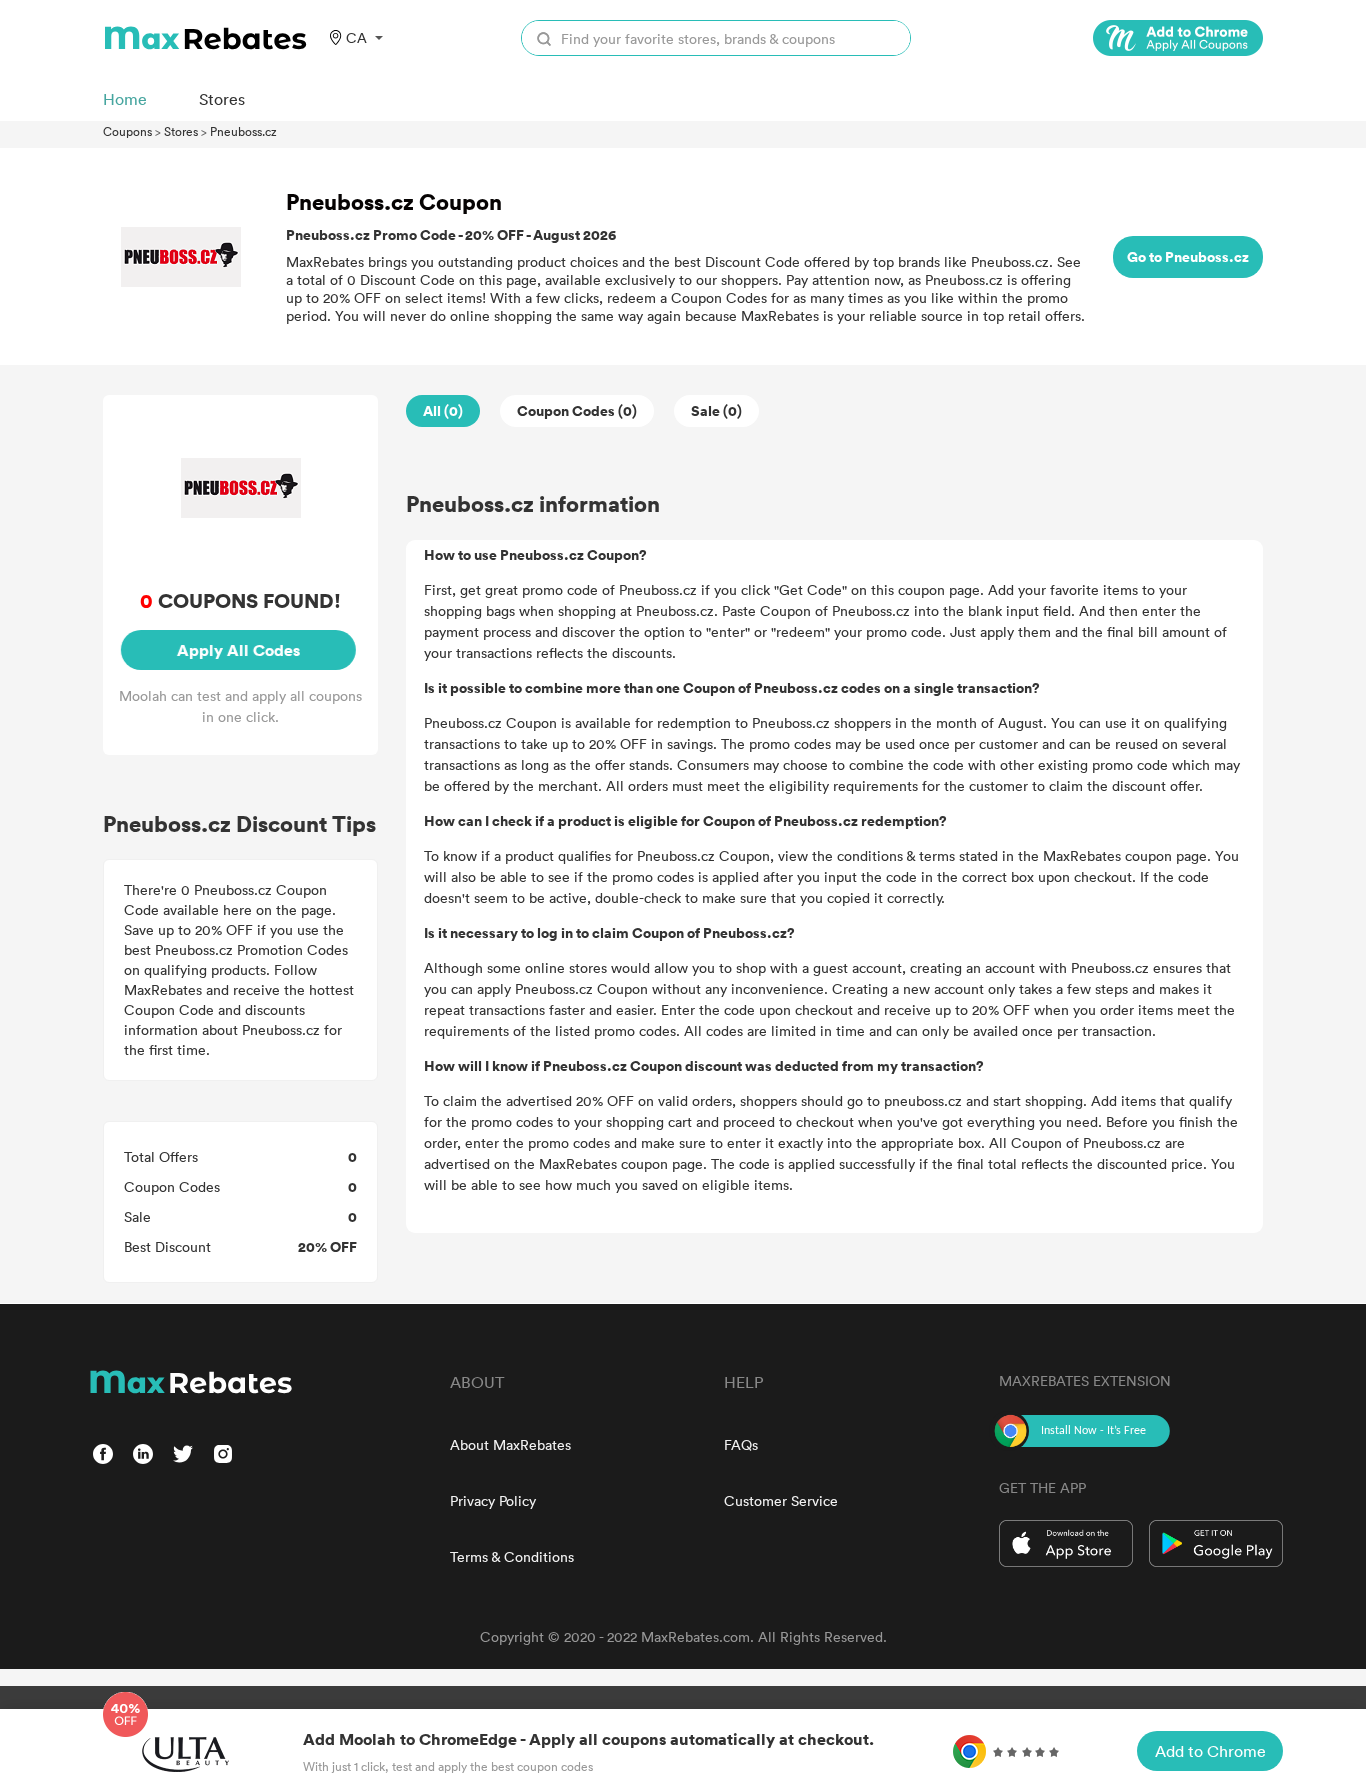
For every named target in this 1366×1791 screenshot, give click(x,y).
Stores (181, 131)
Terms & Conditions (512, 1556)
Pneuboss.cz (243, 131)
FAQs (741, 1444)
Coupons (127, 131)
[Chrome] (1178, 38)
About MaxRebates (510, 1444)
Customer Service (781, 1500)
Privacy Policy (493, 1500)
